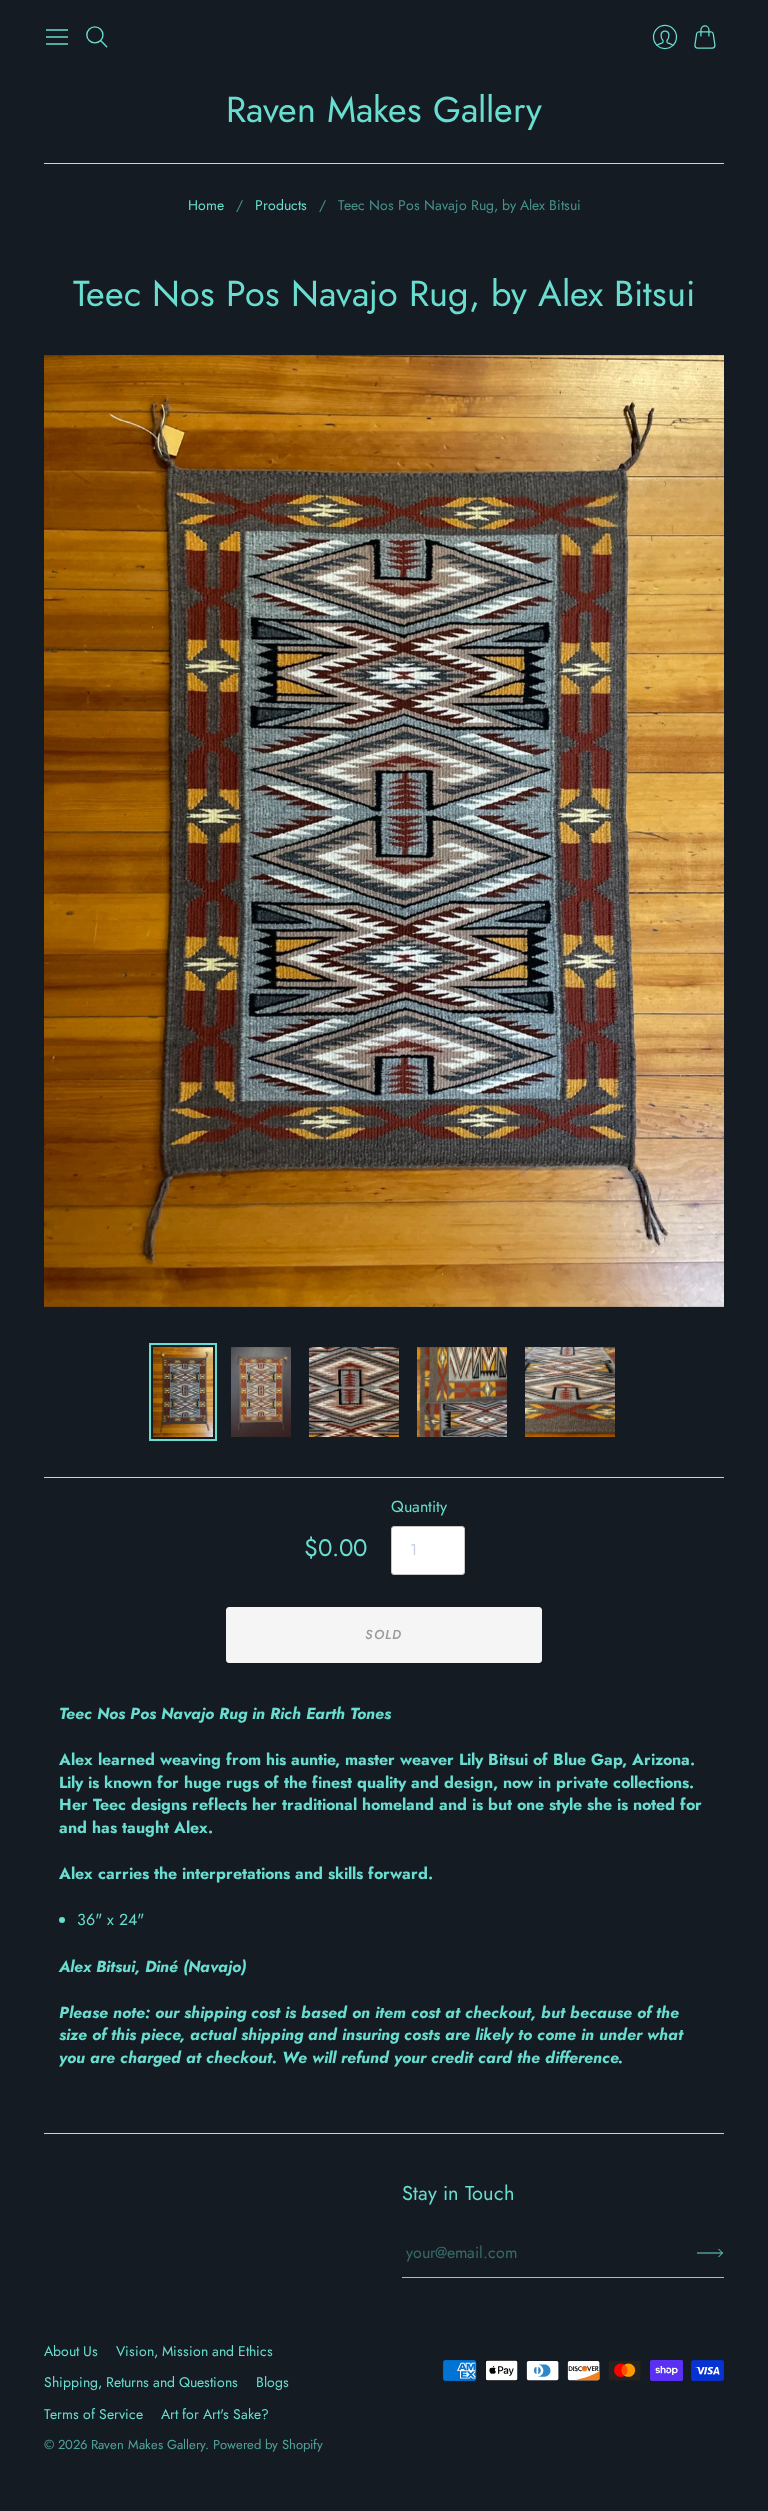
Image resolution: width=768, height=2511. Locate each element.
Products (281, 205)
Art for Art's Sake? (215, 2414)
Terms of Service (93, 2414)
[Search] (97, 37)
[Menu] (57, 37)
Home (206, 205)
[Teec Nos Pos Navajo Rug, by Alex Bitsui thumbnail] (261, 1392)
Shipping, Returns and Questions (141, 2382)
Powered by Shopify (268, 2444)
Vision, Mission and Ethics (194, 2351)
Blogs (272, 2382)
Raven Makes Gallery (384, 109)
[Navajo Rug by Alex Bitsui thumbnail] (183, 1392)
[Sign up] (710, 2253)
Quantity (419, 1507)
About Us (71, 2351)
